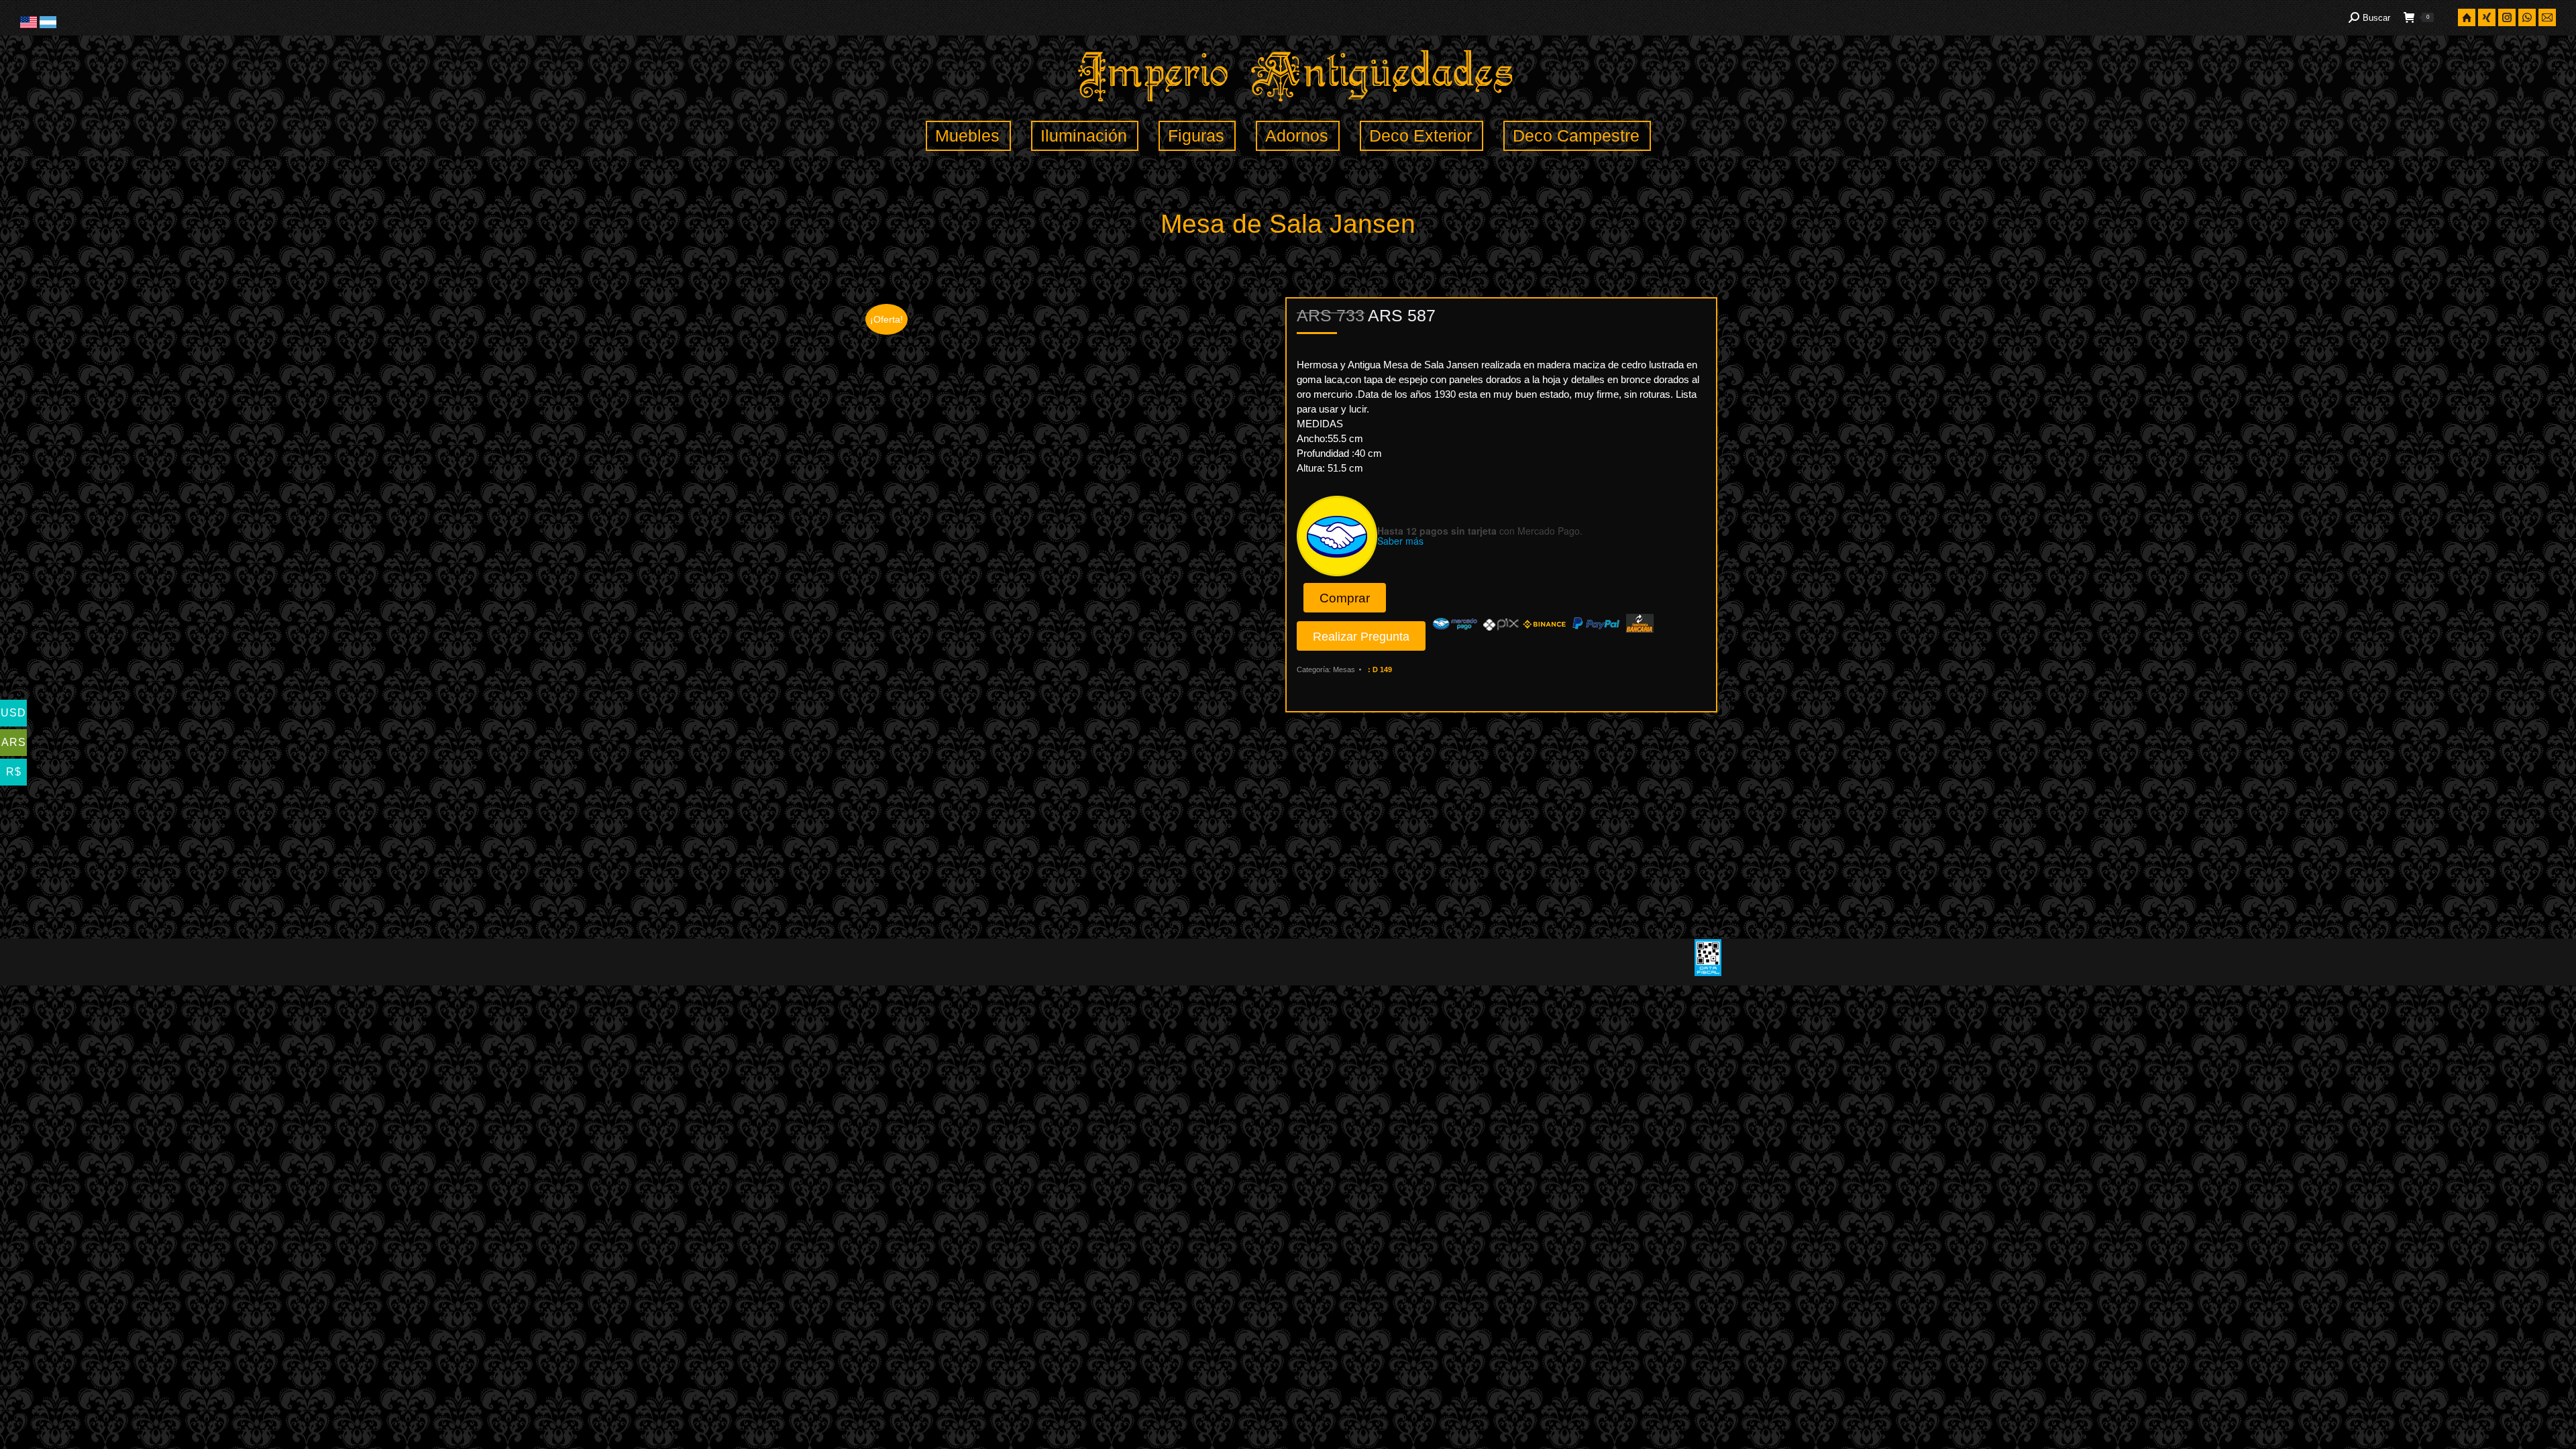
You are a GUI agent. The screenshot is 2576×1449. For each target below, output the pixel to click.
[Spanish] (48, 25)
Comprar (1345, 598)
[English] (30, 25)
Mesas (1344, 669)
